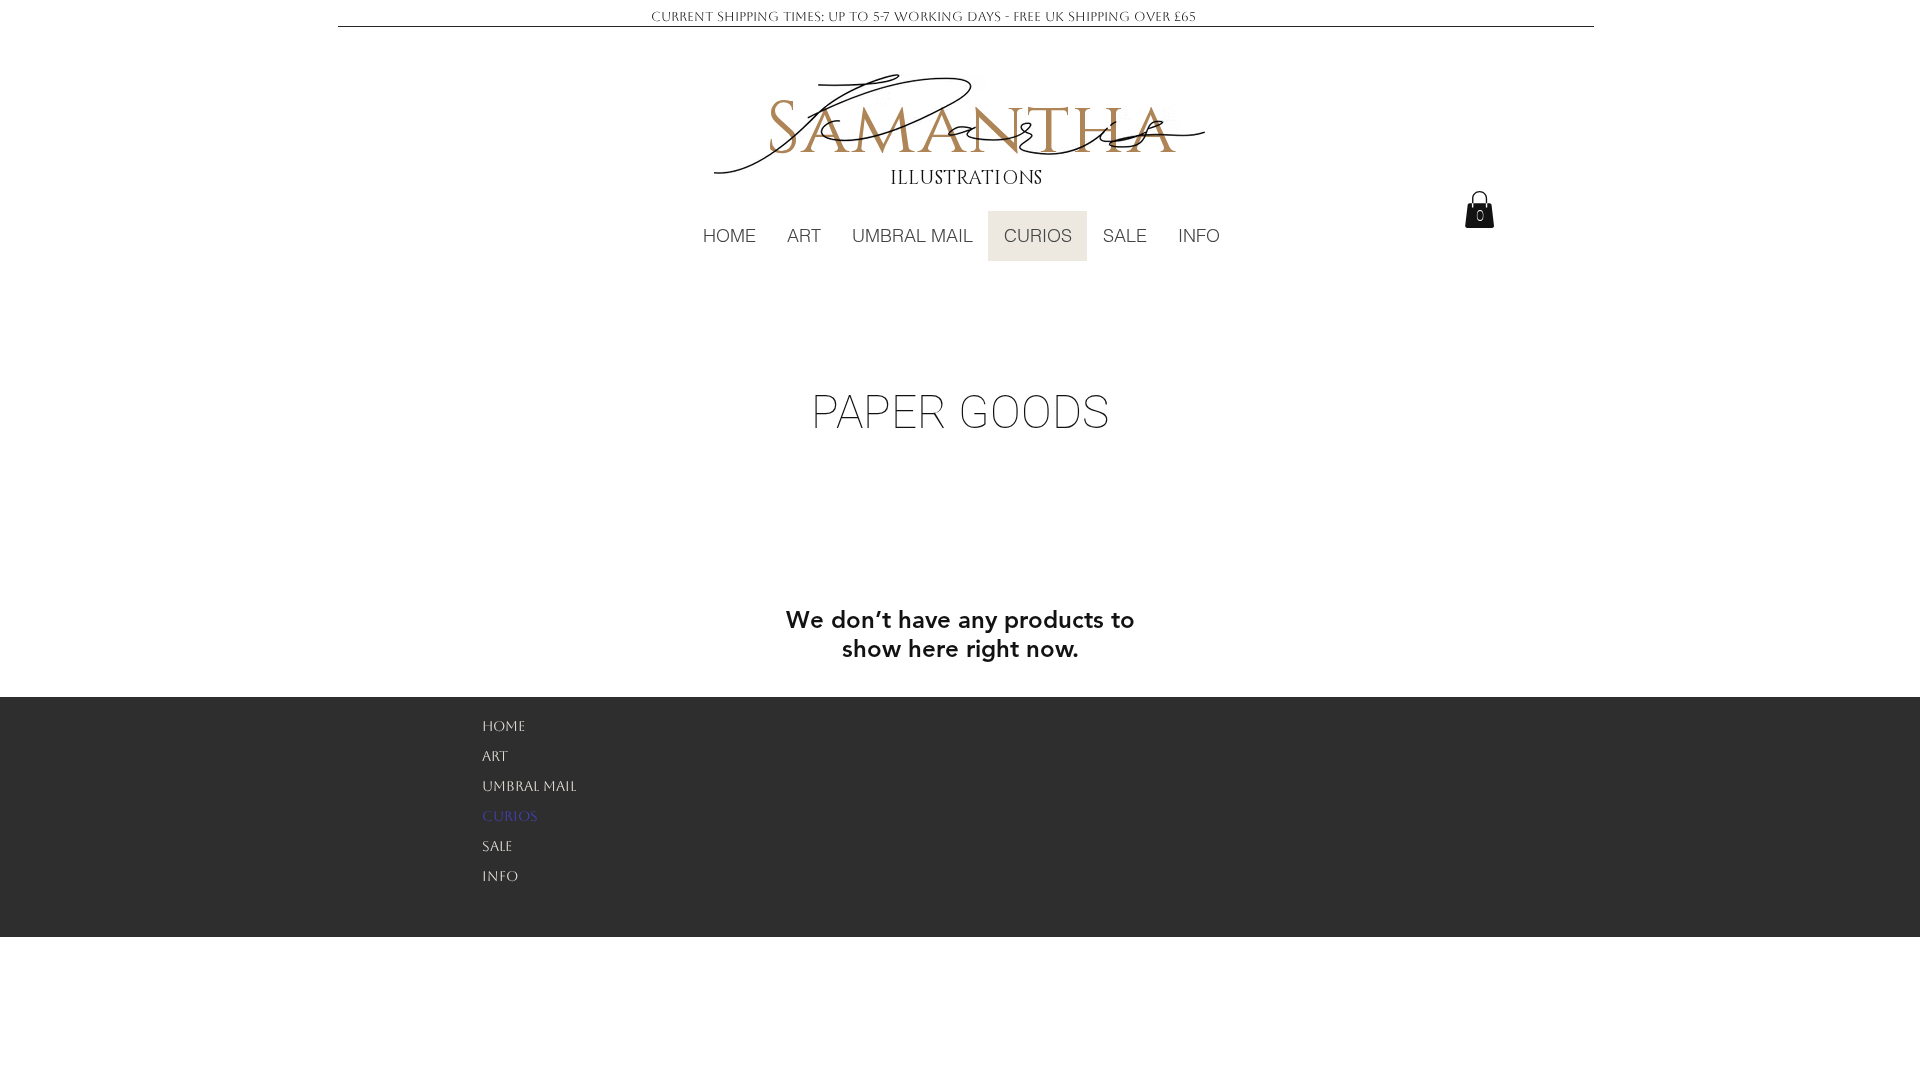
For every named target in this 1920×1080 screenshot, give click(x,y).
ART (495, 756)
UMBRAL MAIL (529, 786)
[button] (1479, 209)
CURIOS (510, 816)
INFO (500, 876)
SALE (497, 846)
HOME (503, 726)
